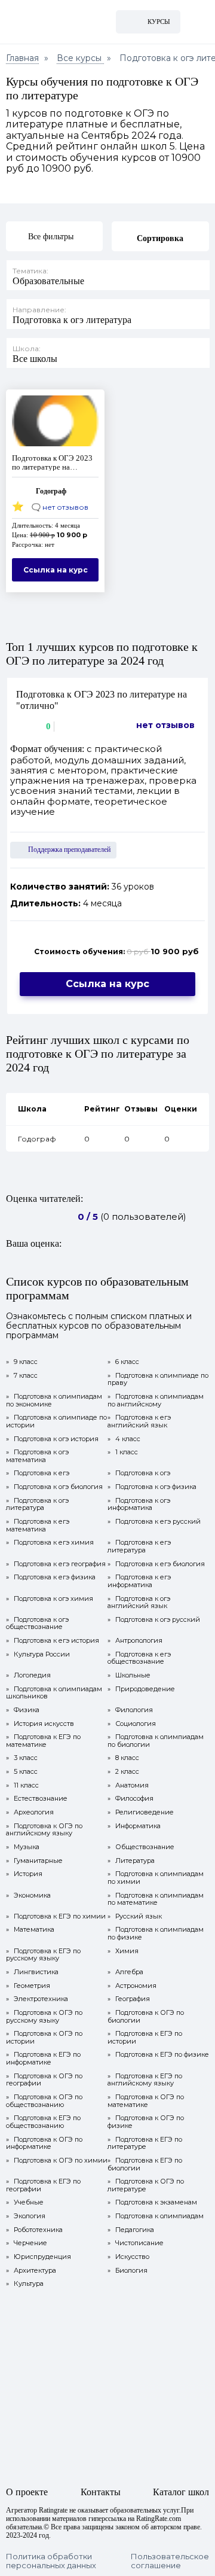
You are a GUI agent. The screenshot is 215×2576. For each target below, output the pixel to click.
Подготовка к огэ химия (50, 1599)
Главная (22, 58)
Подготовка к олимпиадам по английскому (156, 1400)
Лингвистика (32, 1972)
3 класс (22, 1758)
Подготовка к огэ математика (37, 1456)
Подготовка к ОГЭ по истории (44, 2037)
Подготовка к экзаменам (152, 2202)
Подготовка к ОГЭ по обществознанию (44, 2101)
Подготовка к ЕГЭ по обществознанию (43, 2122)
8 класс (123, 1758)
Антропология (135, 1641)
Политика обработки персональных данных (51, 2561)
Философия (130, 1799)
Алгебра (125, 1972)
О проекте (27, 2492)
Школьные (129, 1675)
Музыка (23, 1847)
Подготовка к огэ (139, 1473)
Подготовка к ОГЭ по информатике (44, 2143)
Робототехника (34, 2230)
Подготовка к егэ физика (51, 1577)
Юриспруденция (39, 2257)
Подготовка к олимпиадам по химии (156, 1878)
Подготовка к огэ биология (54, 1487)
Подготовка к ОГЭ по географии (44, 2080)
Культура (25, 2284)
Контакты (101, 2492)
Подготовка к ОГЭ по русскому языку (44, 2016)
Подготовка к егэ (38, 1473)
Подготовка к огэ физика (152, 1487)
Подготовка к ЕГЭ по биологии (145, 2164)
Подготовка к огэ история (52, 1439)
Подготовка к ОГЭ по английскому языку (44, 1830)
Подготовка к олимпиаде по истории (56, 1421)
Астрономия (132, 1986)
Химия (123, 1951)
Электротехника (37, 1999)
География (129, 1999)
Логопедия (28, 1675)
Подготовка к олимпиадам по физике (156, 1933)
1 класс (123, 1452)
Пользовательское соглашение (170, 2561)
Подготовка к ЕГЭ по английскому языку (145, 2080)
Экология (26, 2216)
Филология (130, 1710)
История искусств (40, 1724)
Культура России (38, 1654)
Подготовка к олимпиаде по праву (158, 1379)
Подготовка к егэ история (53, 1641)
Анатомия (128, 1785)
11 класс (22, 1785)
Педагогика (131, 2230)
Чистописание (136, 2243)
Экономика (28, 1896)
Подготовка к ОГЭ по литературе (146, 2185)
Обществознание (141, 1847)
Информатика (134, 1826)
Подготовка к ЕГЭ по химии (56, 1916)
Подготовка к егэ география (56, 1564)
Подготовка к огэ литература (37, 1504)
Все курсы (80, 58)
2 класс (123, 1772)
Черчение (27, 2243)
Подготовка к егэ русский (154, 1522)
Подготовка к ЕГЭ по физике (158, 2055)
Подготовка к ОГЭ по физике (146, 2122)
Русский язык (135, 1916)
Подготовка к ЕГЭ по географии (43, 2185)
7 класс (22, 1376)
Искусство (128, 2257)
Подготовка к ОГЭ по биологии (146, 2016)
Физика (23, 1710)
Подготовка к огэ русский (154, 1620)
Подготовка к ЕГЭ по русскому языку (43, 1955)
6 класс (123, 1362)
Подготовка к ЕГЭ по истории (145, 2037)
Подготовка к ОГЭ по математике (146, 2101)
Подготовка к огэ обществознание (37, 1623)
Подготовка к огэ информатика (139, 1504)
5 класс (22, 1772)
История (24, 1874)
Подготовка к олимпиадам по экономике (54, 1400)
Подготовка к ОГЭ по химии (57, 2161)
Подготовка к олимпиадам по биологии (156, 1741)
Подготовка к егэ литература (139, 1546)
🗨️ (60, 507)
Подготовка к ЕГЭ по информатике (43, 2058)
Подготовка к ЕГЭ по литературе (145, 2143)
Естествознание (37, 1799)
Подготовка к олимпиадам (156, 2216)
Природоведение (141, 1689)
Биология (128, 2271)
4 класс (124, 1439)
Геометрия (28, 1986)
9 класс (22, 1362)
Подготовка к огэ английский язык (139, 1602)
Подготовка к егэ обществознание (139, 1658)
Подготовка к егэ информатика (139, 1581)
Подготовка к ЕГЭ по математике (43, 1741)
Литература (131, 1861)
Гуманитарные (34, 1861)
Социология (132, 1724)
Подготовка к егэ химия (50, 1543)
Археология (30, 1812)
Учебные (25, 2202)
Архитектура (31, 2271)
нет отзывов (165, 725)
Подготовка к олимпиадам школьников (54, 1693)
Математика (30, 1930)
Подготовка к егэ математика (38, 1525)
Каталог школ (181, 2492)
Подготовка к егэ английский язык (139, 1421)
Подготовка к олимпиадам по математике (156, 1899)
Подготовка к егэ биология (156, 1564)
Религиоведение (141, 1812)
